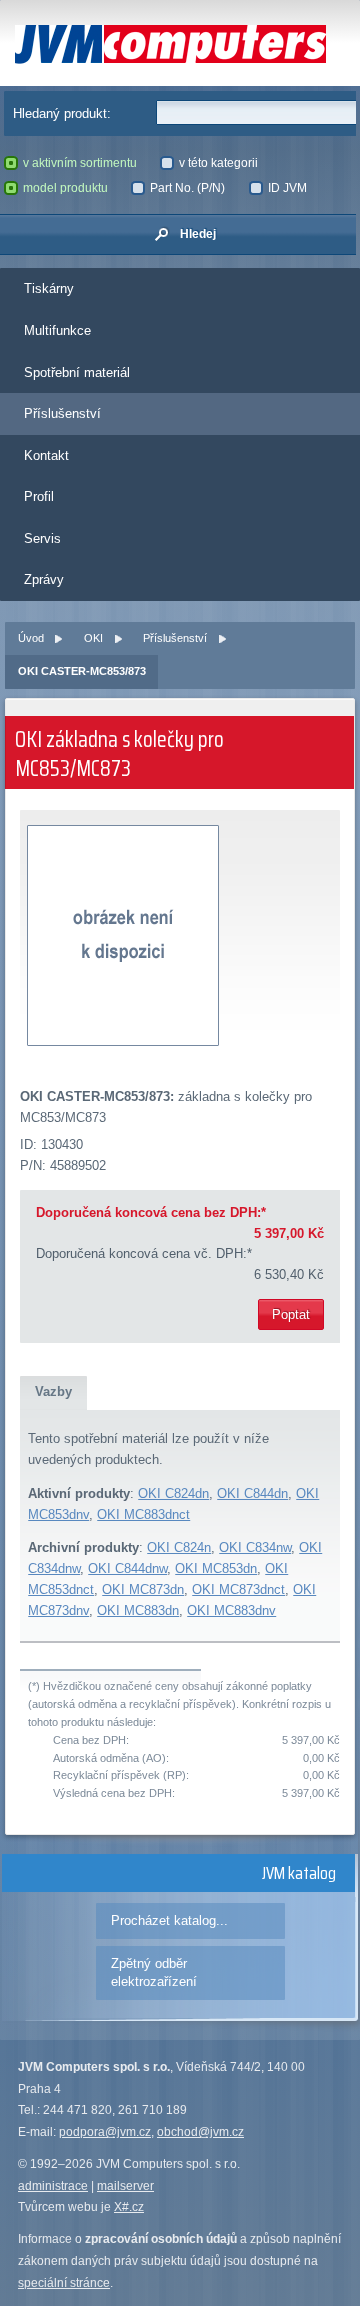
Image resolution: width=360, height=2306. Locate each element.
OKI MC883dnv (231, 1610)
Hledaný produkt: (62, 113)
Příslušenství (62, 413)
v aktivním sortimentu (80, 163)
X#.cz (129, 2207)
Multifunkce (57, 330)
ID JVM (287, 188)
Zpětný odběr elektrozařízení (154, 1972)
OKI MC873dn (143, 1589)
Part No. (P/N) (187, 188)
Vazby (53, 1391)
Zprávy (44, 579)
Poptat (291, 1314)
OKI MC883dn (138, 1610)
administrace (53, 2186)
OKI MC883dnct (143, 1514)
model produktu (65, 188)
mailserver (125, 2186)
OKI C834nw (255, 1547)
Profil (39, 496)
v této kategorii (218, 163)
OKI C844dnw (127, 1568)
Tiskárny (49, 288)
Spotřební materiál (77, 372)
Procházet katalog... (169, 1920)
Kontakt (46, 455)
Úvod (31, 638)
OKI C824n (179, 1547)
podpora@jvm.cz (105, 2132)
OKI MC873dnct (238, 1589)
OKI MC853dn (216, 1568)
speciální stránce (64, 2283)
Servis (42, 538)
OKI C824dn (173, 1493)
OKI (93, 638)
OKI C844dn (252, 1493)
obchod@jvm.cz (200, 2132)
